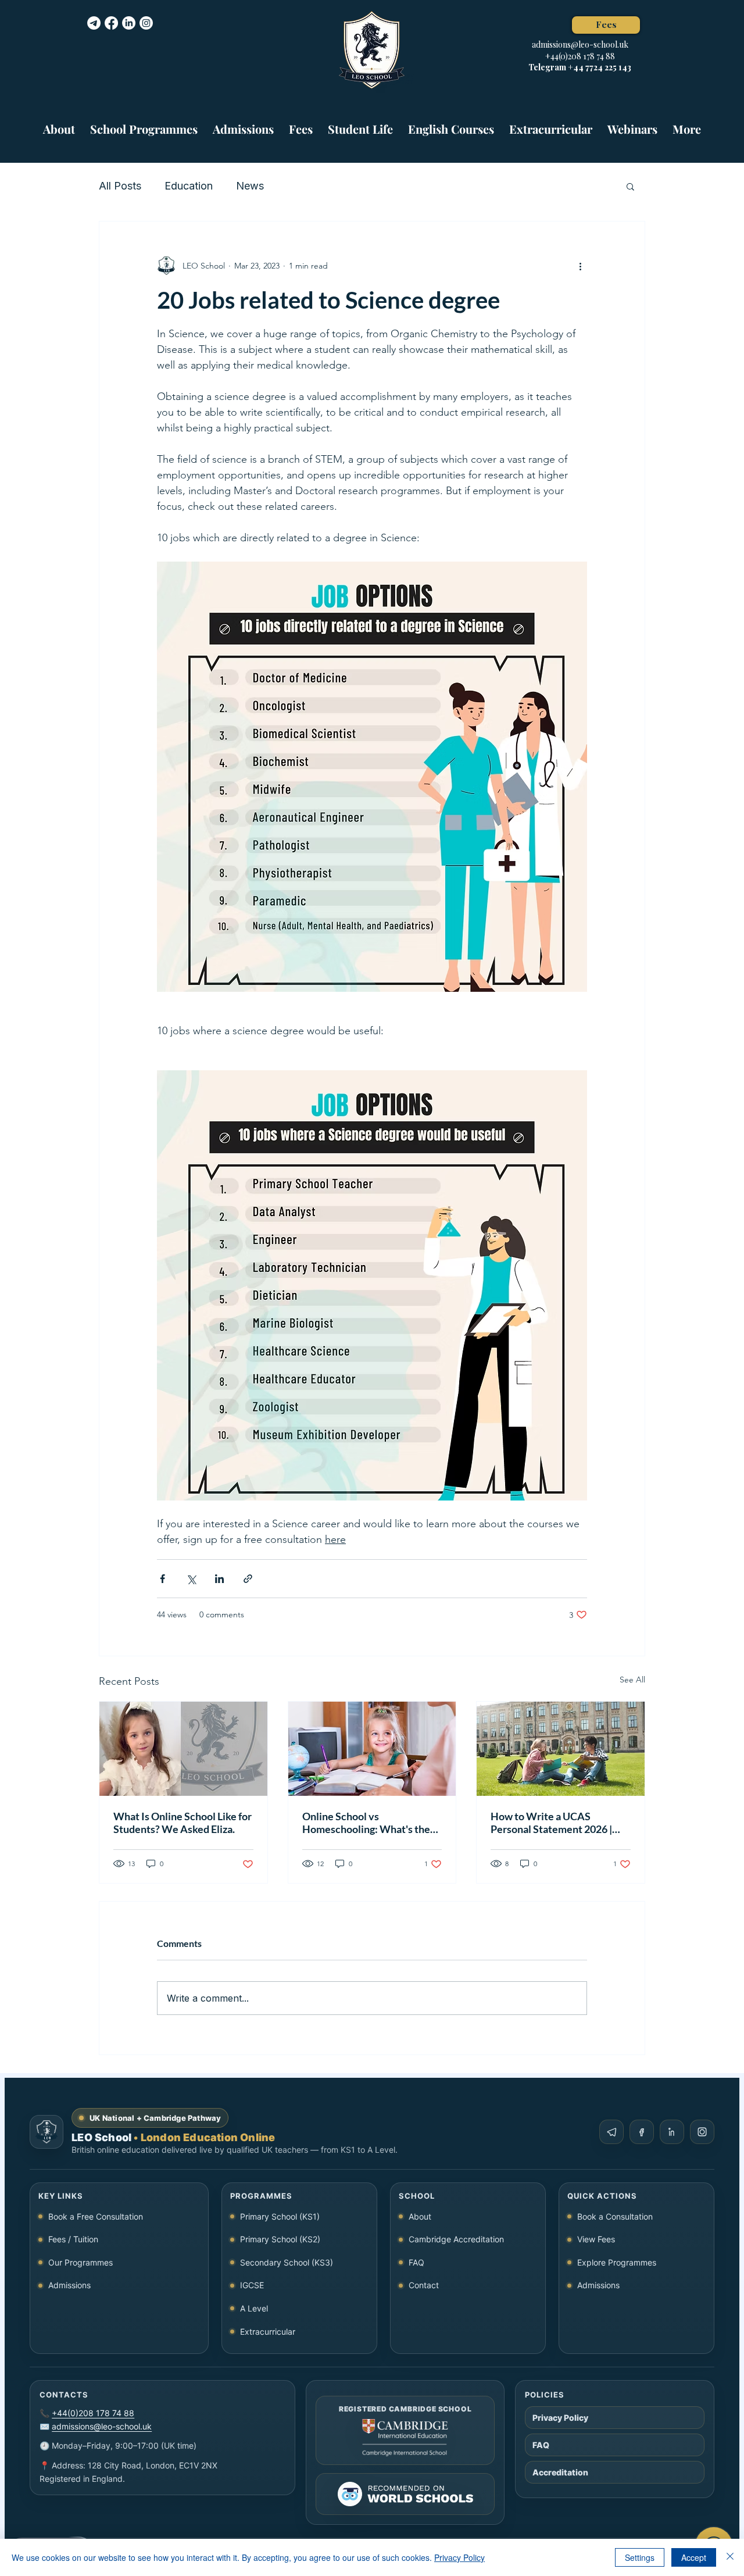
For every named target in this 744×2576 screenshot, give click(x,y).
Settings (640, 2557)
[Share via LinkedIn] (219, 1579)
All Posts (120, 186)
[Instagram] (146, 23)
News (250, 186)
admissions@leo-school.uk (580, 44)
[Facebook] (111, 23)
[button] (144, 124)
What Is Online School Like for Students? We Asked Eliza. (183, 1823)
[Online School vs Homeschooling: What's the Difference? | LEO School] (372, 1749)
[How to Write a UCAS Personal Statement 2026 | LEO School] (561, 1749)
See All (632, 1680)
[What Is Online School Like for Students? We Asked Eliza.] (183, 1749)
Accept (694, 2557)
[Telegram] (94, 23)
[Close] (730, 2557)
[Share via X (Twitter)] (191, 1579)
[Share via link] (248, 1579)
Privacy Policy (459, 2557)
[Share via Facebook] (162, 1579)
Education (189, 186)
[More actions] (580, 266)
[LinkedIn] (129, 23)
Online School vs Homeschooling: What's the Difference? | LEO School (366, 1823)
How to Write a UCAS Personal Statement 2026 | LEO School (551, 1823)
